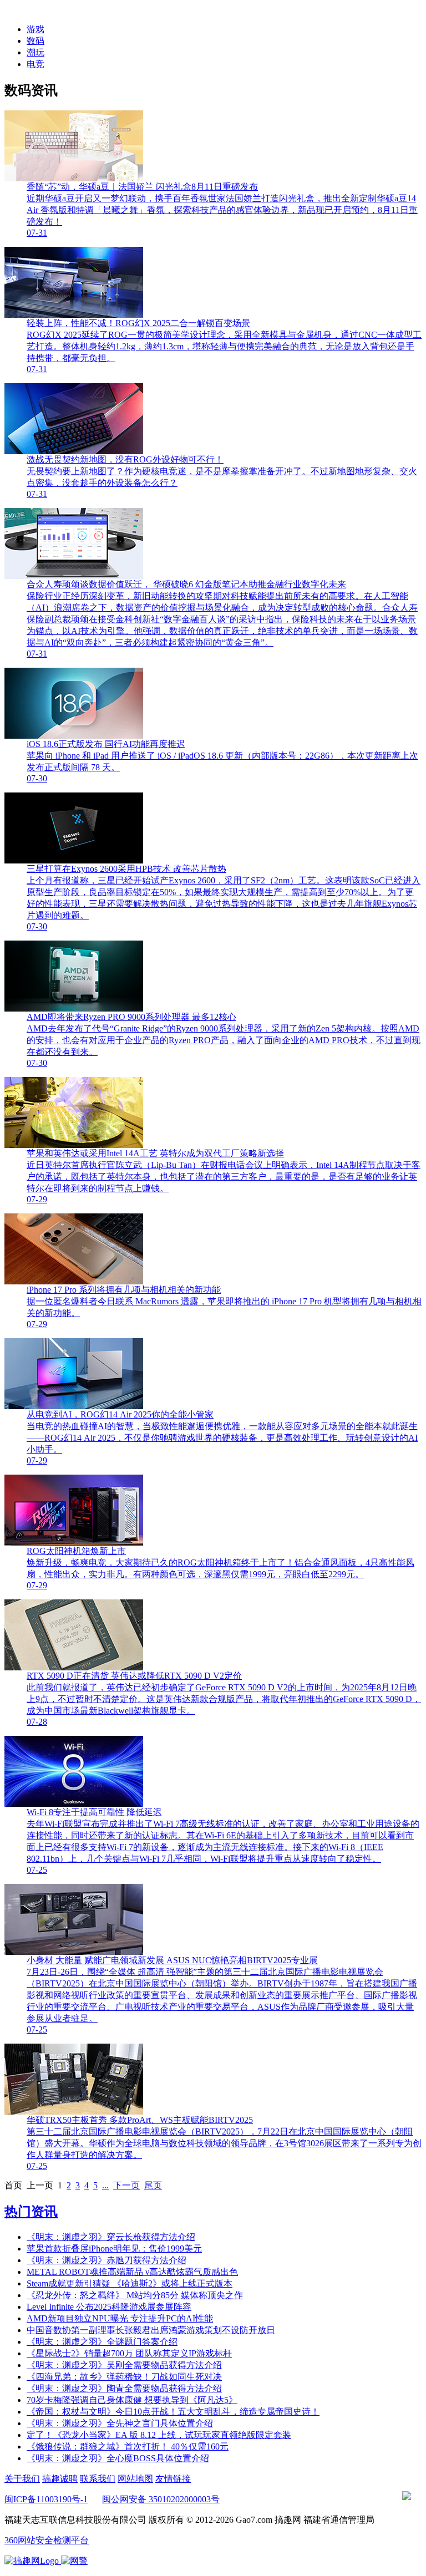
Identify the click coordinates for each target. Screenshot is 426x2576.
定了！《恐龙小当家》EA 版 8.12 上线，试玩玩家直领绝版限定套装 (159, 2435)
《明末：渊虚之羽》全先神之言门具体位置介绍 (120, 2423)
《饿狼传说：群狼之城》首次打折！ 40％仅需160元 (128, 2447)
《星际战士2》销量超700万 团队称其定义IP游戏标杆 (129, 2353)
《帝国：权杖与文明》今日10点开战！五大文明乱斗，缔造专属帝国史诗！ (173, 2412)
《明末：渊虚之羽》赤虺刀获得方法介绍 (106, 2260)
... (105, 2185)
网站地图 (135, 2479)
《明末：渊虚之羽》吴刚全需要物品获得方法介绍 (124, 2365)
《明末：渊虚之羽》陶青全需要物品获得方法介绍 (124, 2388)
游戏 (35, 29)
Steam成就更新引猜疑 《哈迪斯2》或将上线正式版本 (130, 2283)
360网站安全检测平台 (47, 2540)
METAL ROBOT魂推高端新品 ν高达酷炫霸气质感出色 (132, 2272)
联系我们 (98, 2479)
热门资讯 (31, 2212)
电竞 (35, 64)
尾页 (153, 2185)
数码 (35, 41)
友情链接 (173, 2479)
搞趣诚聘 (60, 2479)
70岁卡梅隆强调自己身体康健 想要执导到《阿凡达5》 (132, 2400)
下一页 (126, 2185)
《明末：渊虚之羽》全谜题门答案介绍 (102, 2342)
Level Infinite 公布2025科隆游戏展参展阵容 (109, 2307)
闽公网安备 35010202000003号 (161, 2499)
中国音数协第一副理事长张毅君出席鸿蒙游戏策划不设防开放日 (151, 2330)
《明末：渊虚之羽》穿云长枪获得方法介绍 (111, 2237)
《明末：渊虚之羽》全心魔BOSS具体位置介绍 (118, 2458)
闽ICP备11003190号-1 (46, 2499)
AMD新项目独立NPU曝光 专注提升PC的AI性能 (120, 2318)
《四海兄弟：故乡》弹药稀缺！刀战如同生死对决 (124, 2377)
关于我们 (22, 2479)
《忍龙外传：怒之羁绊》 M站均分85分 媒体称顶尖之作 (135, 2295)
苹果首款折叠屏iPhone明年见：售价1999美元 (114, 2249)
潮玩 (35, 52)
